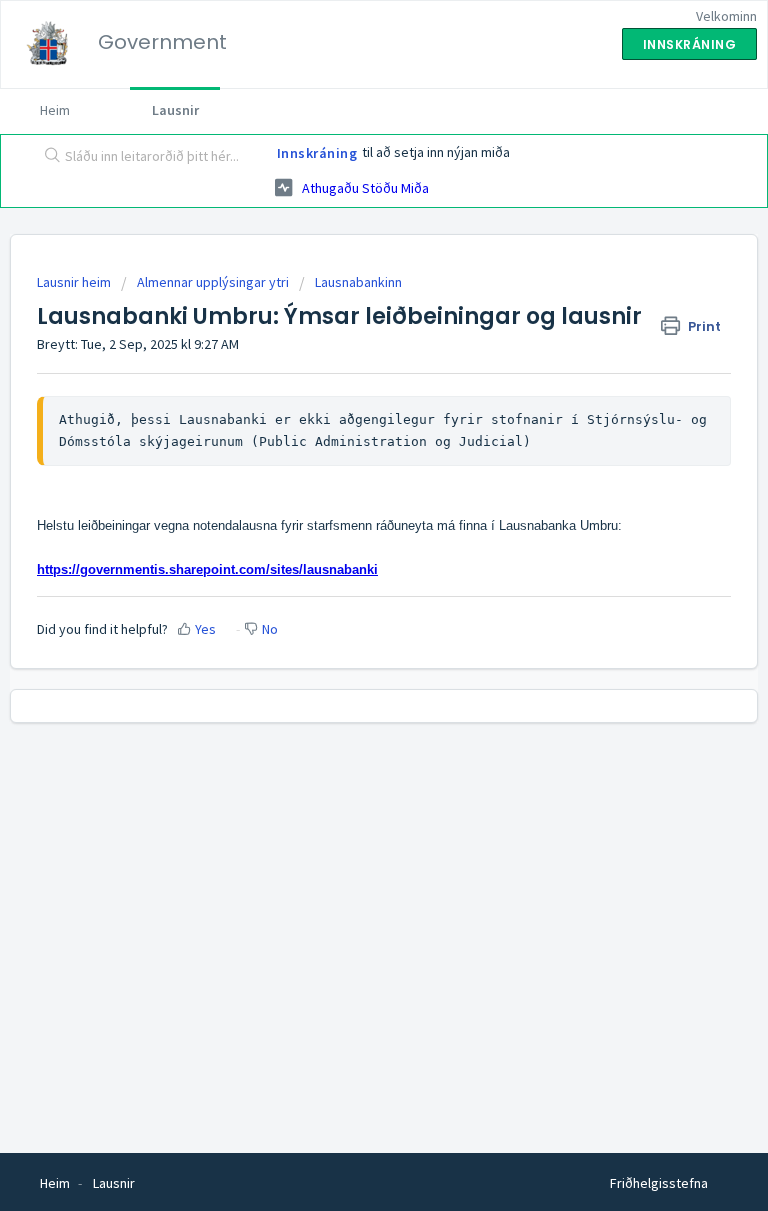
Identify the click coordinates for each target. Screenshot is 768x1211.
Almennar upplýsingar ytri (213, 282)
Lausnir (175, 110)
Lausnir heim (75, 282)
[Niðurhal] (347, 595)
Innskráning (317, 153)
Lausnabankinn (358, 282)
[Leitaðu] (48, 157)
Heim (55, 110)
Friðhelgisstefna (659, 1183)
